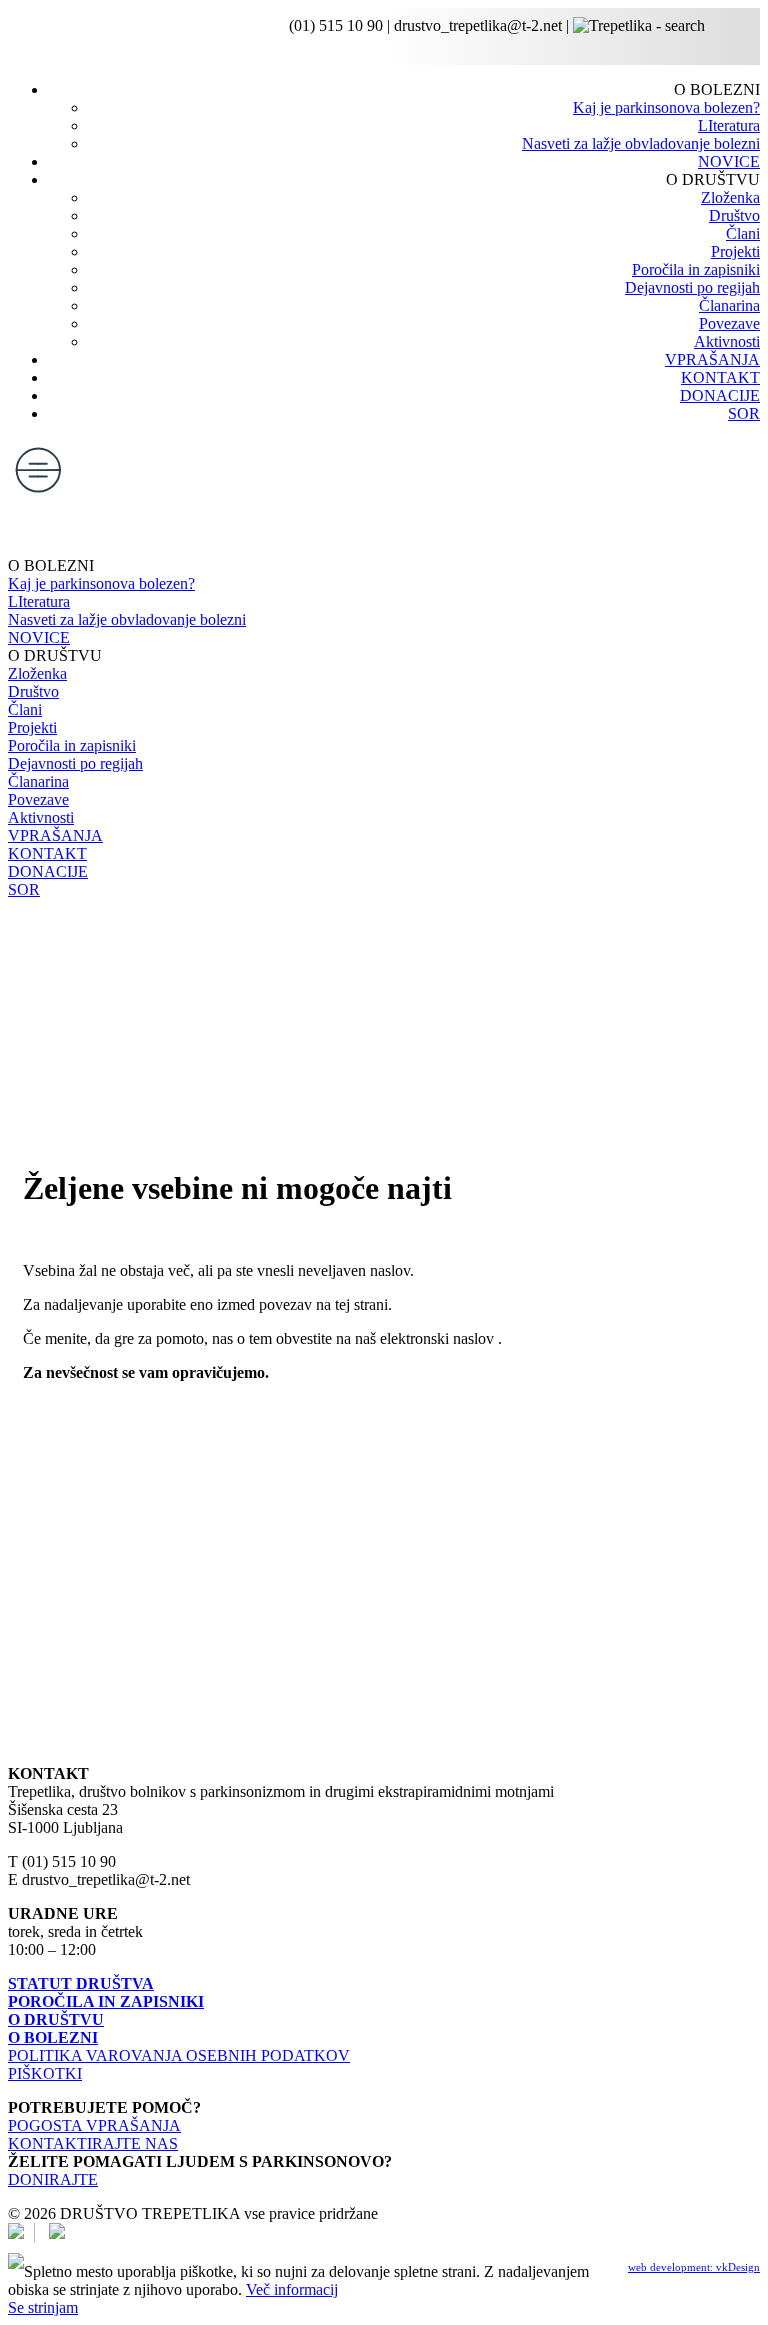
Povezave (729, 323)
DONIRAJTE (53, 2179)
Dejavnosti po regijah (692, 287)
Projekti (735, 251)
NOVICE (729, 161)
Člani (743, 233)
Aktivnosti (727, 341)
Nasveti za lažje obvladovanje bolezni (641, 143)
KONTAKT (720, 377)
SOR (744, 413)
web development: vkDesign (694, 2267)
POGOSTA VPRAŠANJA (94, 2125)
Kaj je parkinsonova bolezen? (666, 107)
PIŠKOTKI (45, 2073)
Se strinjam (43, 2307)
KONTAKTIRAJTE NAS (93, 2143)
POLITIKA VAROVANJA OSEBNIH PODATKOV (179, 2055)
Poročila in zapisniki (696, 269)
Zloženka (730, 197)
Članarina (729, 305)
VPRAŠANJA (712, 359)
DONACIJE (720, 395)
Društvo (734, 215)
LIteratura (729, 125)
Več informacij (292, 2289)
